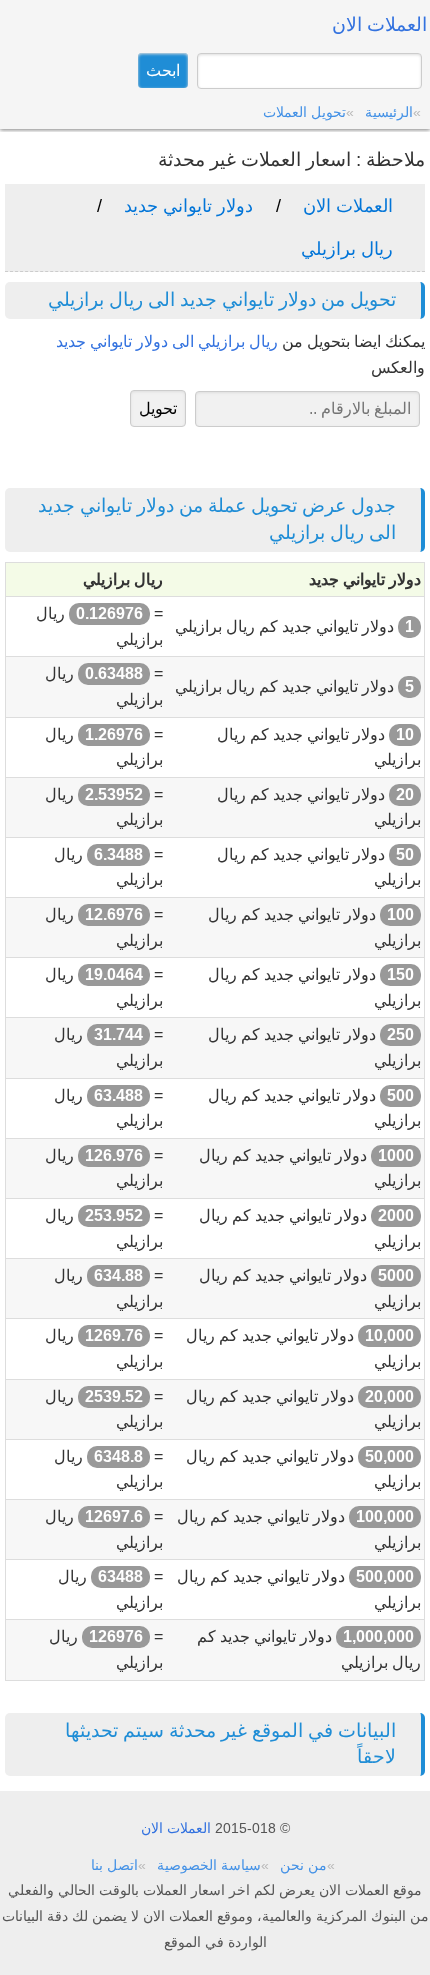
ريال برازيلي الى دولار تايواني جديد (167, 341)
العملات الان (348, 206)
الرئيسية (389, 112)
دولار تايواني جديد (188, 206)
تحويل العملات (304, 112)
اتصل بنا (114, 1865)
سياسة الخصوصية (209, 1865)
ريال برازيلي (347, 249)
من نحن (303, 1865)
